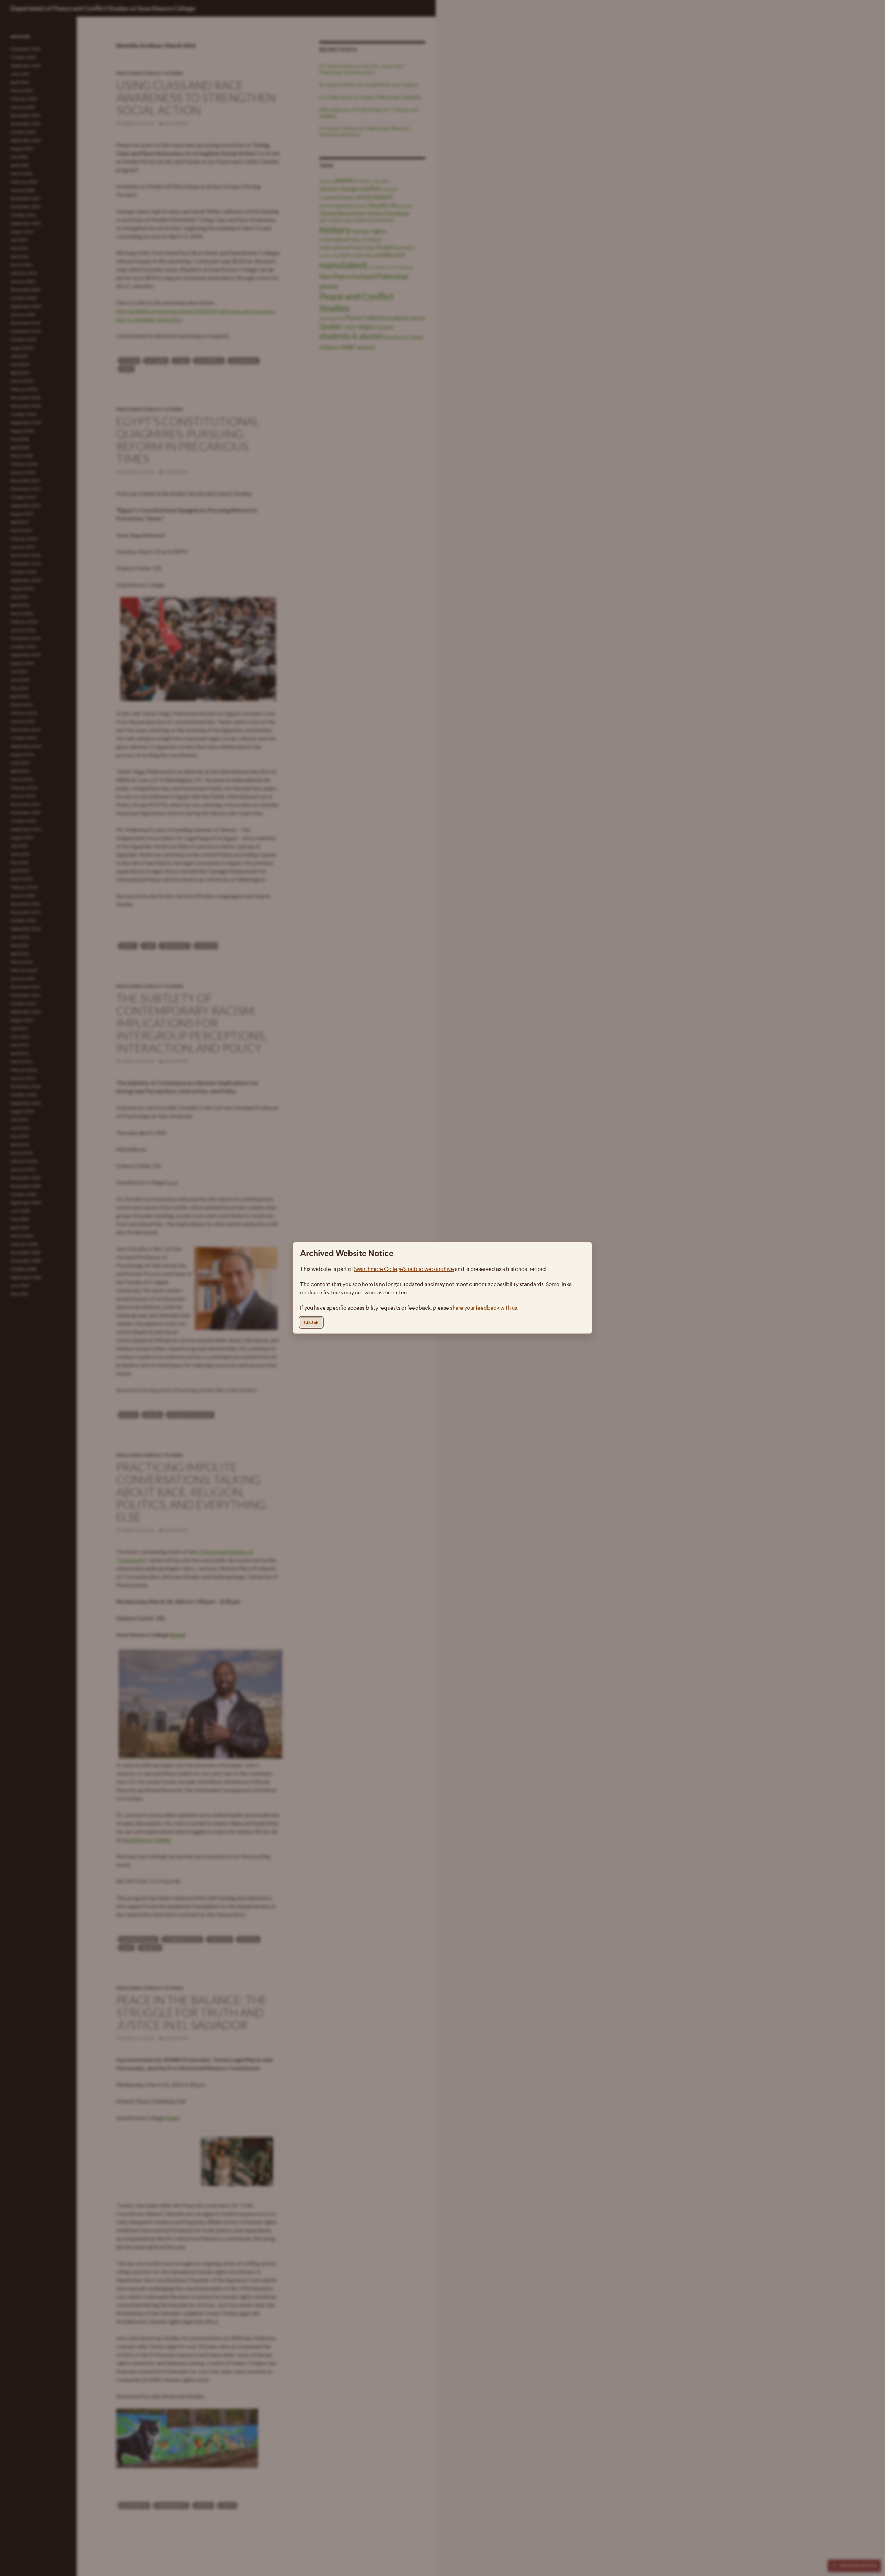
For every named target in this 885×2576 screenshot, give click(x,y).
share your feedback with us (484, 1308)
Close (311, 1323)
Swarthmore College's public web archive (404, 1269)
